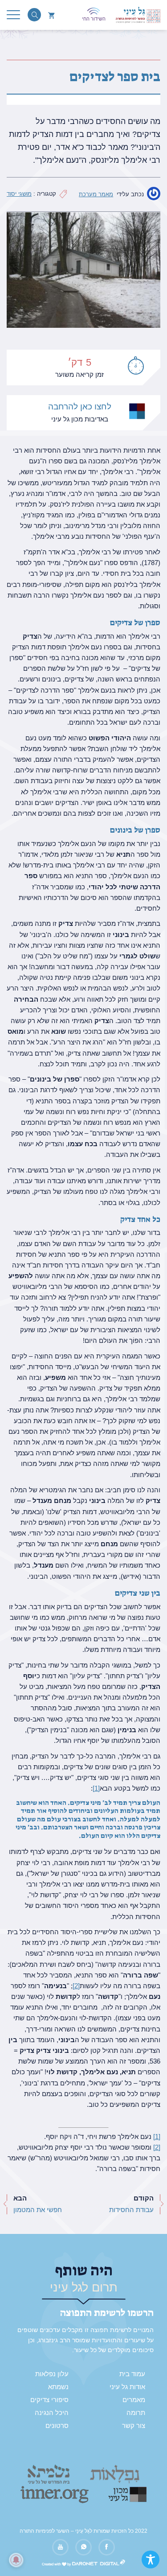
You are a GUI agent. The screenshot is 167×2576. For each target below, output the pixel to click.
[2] (76, 1986)
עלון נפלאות (52, 2374)
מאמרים (134, 2400)
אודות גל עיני (127, 2387)
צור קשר (134, 2426)
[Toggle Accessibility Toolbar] (151, 2559)
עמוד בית (132, 2374)
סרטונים (57, 2426)
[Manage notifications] (16, 2560)
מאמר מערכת (96, 194)
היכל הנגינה (52, 2413)
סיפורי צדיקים (49, 2400)
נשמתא (58, 2387)
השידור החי (94, 19)
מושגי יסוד (19, 194)
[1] (96, 1788)
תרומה (136, 2413)
